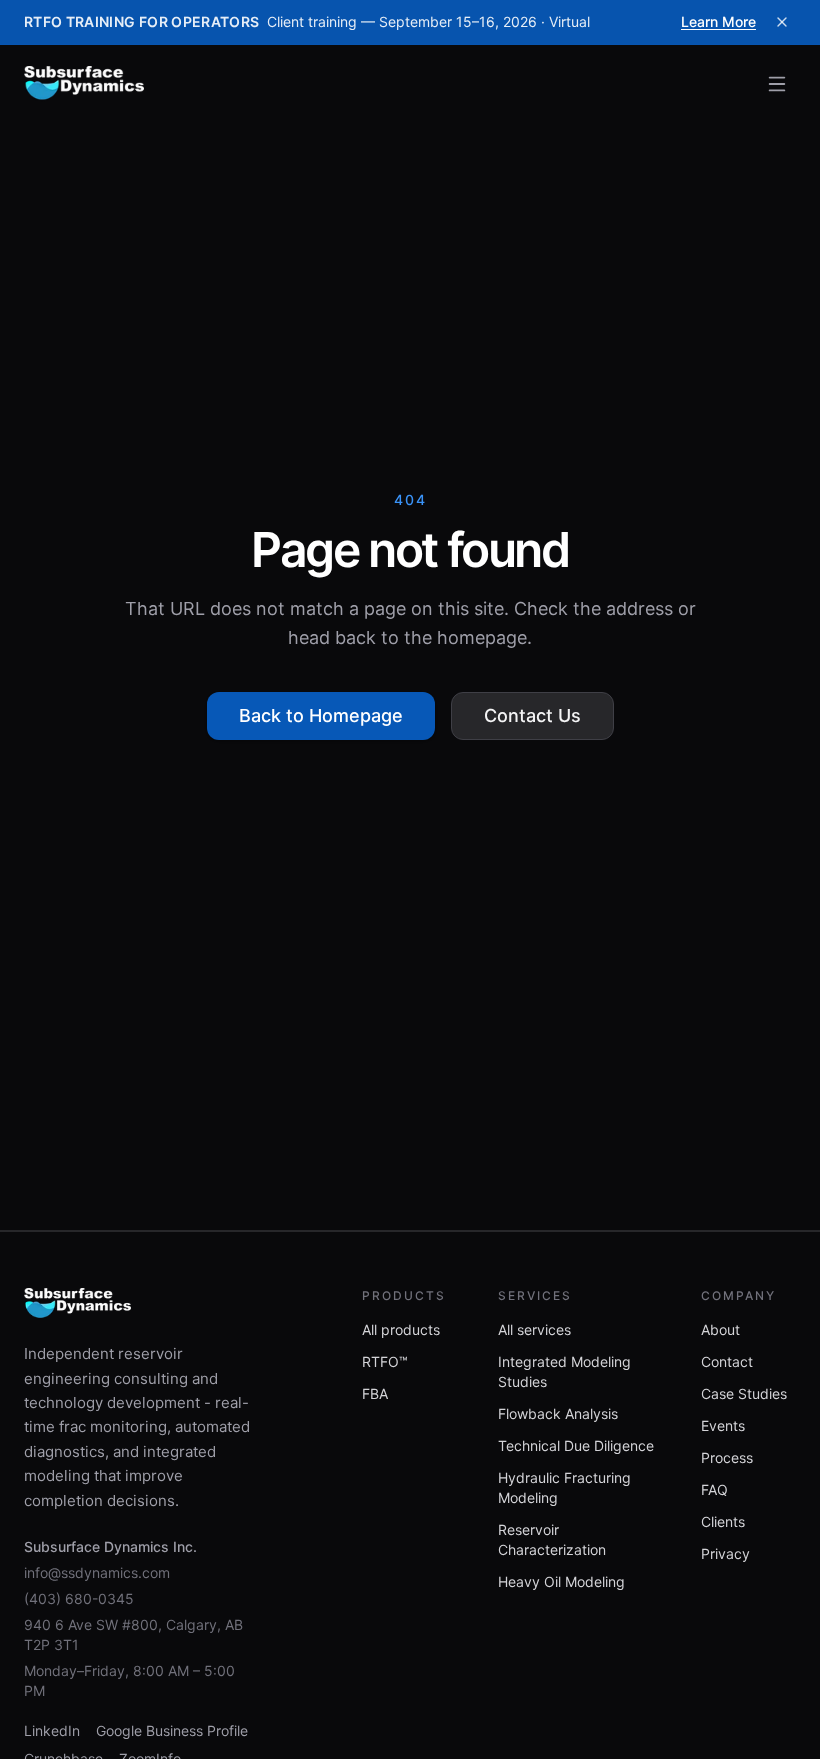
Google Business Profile (172, 1730)
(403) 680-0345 (79, 1598)
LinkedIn (52, 1730)
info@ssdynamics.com (97, 1572)
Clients (723, 1521)
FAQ (714, 1489)
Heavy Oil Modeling (561, 1581)
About (720, 1329)
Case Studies (744, 1393)
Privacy (725, 1553)
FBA (375, 1393)
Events (723, 1425)
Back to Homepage (321, 715)
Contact (727, 1361)
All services (534, 1329)
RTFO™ (385, 1361)
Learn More (718, 21)
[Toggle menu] (777, 84)
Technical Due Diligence (576, 1445)
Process (727, 1457)
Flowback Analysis (558, 1413)
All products (401, 1329)
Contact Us (532, 715)
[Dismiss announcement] (782, 22)
